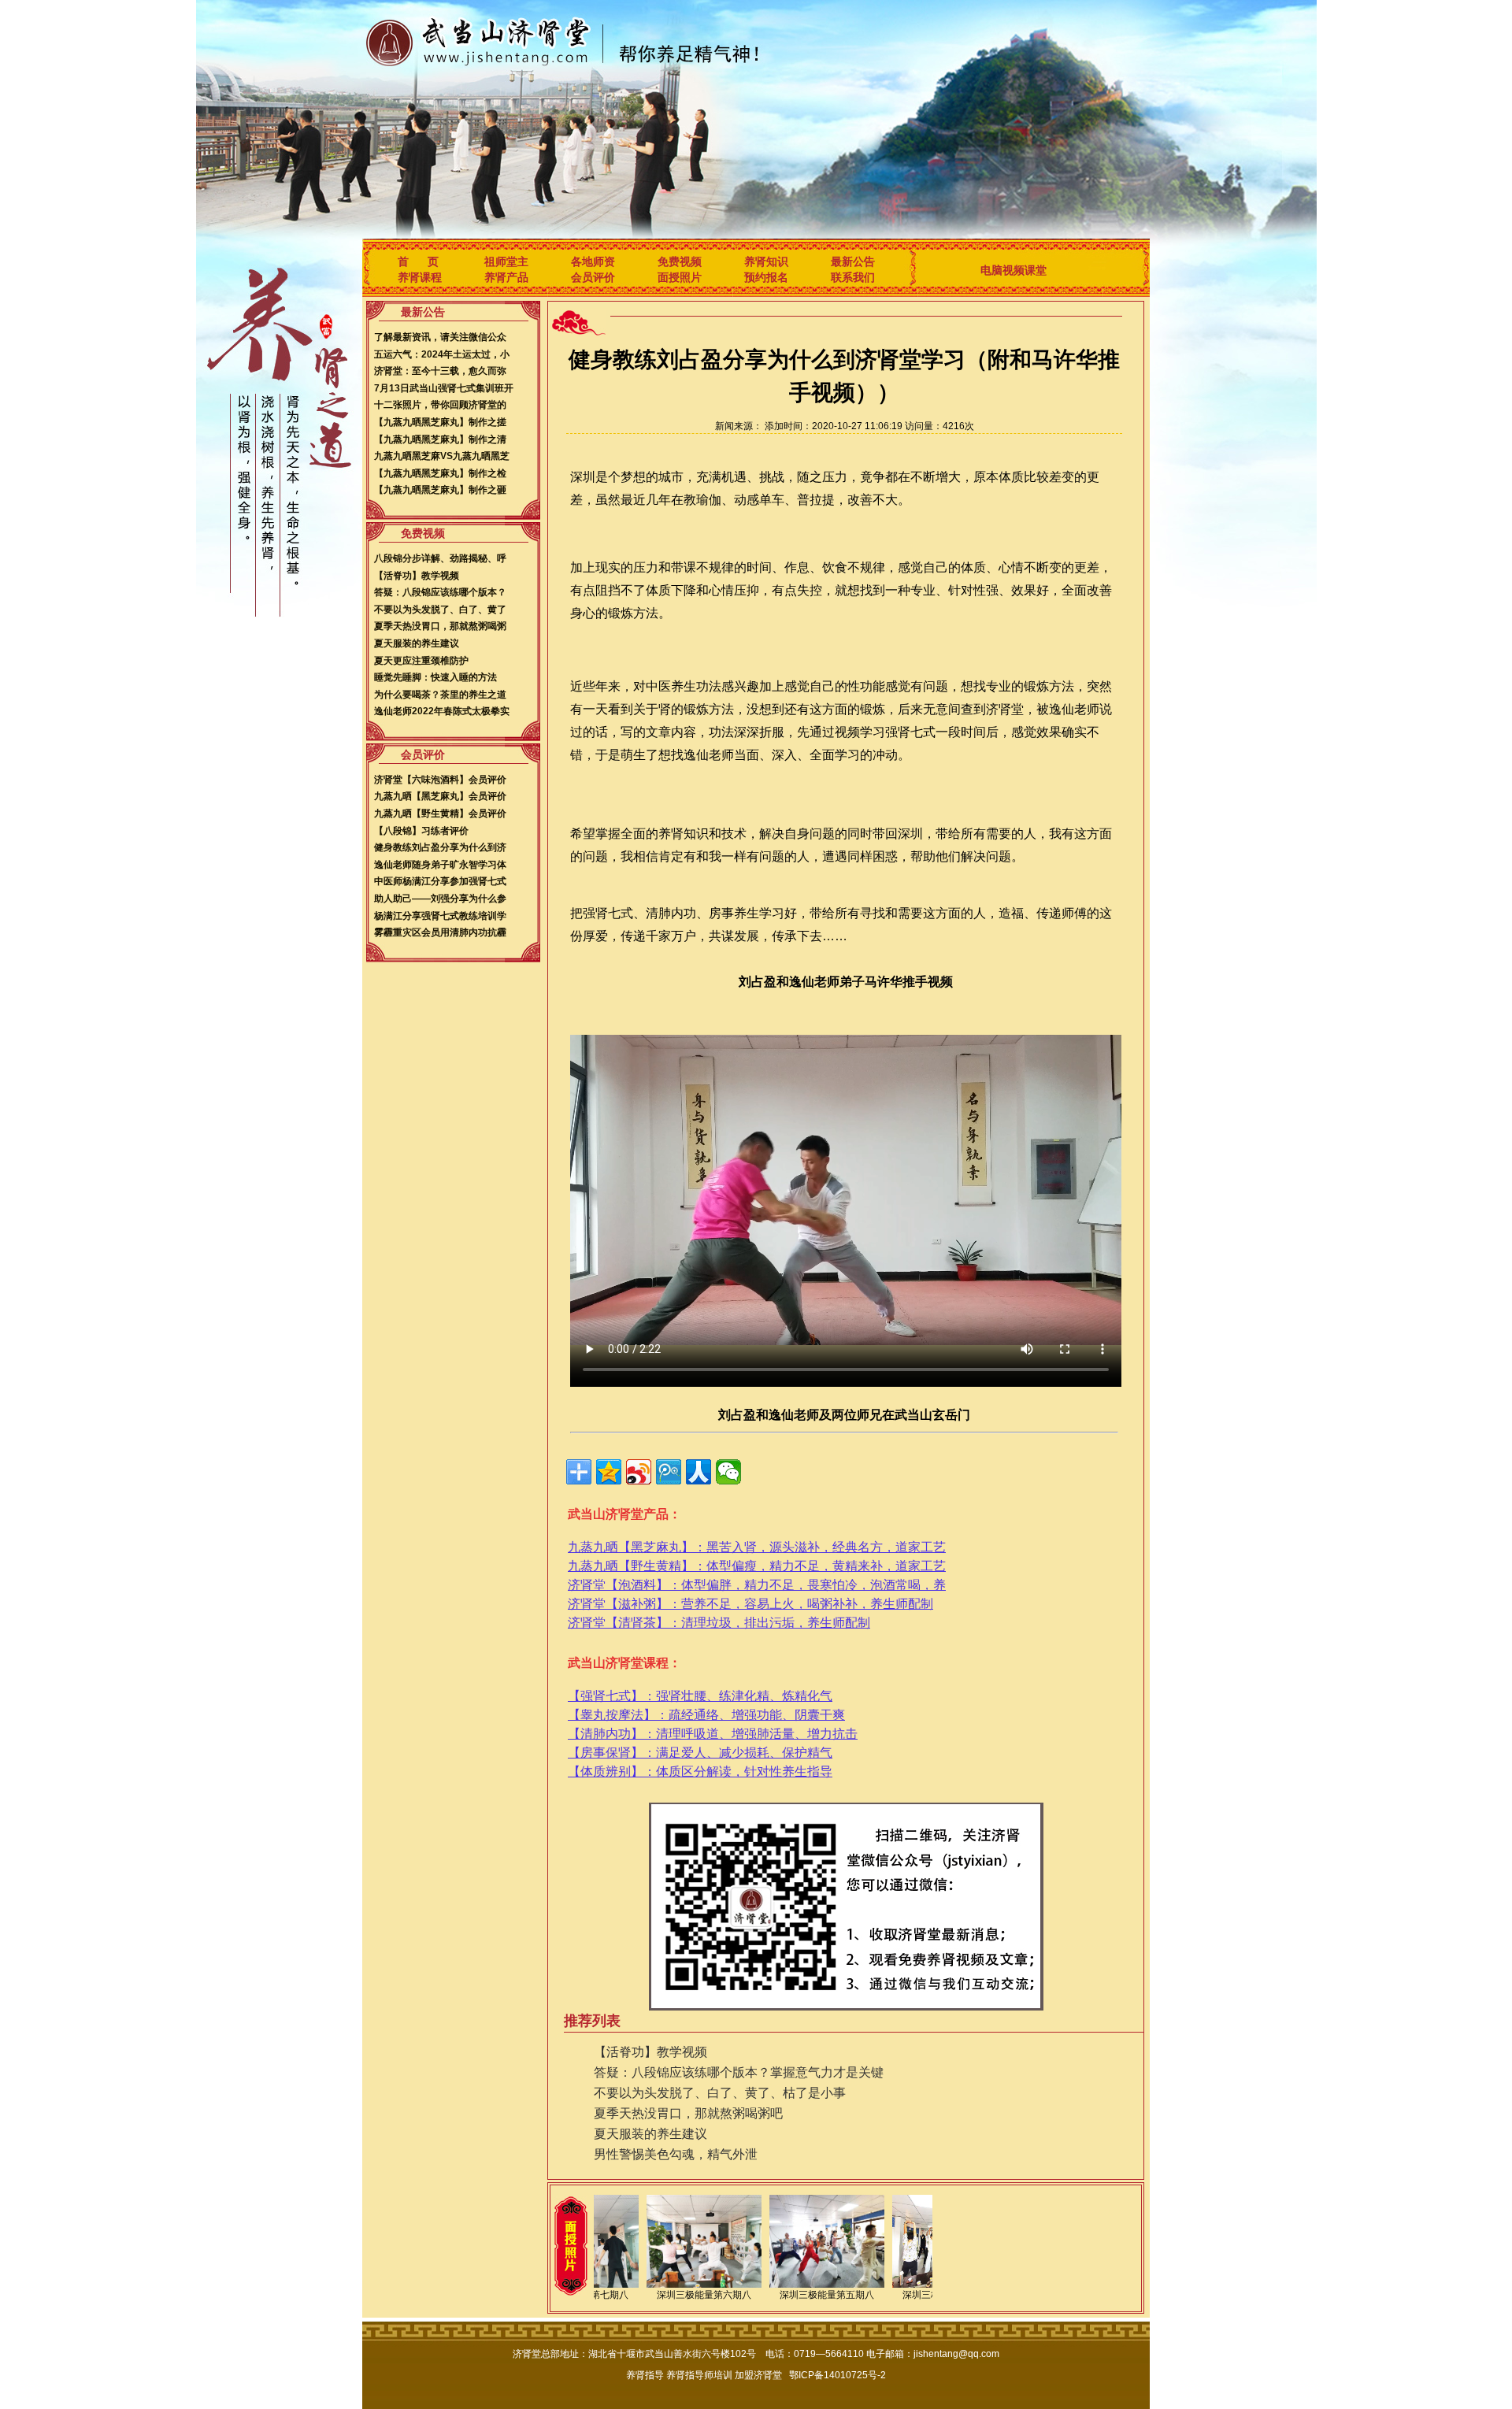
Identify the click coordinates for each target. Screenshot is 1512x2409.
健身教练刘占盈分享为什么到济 (440, 847)
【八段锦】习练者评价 (421, 831)
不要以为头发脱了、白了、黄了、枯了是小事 (720, 2093)
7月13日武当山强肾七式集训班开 (444, 388)
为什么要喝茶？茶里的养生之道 (440, 695)
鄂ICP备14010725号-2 (838, 2375)
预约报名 (766, 277)
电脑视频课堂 (1014, 270)
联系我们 (853, 277)
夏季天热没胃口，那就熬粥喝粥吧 (688, 2113)
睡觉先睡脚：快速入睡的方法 (435, 677)
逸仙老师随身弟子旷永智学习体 (440, 865)
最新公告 (853, 261)
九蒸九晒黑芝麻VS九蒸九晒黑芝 (442, 456)
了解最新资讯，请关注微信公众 (440, 337)
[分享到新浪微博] (639, 1472)
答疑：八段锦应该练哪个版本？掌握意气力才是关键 (739, 2072)
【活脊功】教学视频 (417, 576)
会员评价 (593, 277)
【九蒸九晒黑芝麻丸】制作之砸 (440, 490)
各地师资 (593, 261)
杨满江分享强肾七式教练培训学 (440, 916)
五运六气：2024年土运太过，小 (442, 354)
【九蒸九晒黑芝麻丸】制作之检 (440, 473)
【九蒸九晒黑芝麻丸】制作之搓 (440, 422)
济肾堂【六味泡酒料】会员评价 (440, 780)
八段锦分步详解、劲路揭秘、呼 (440, 558)
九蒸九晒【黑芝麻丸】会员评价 (440, 796)
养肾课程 (420, 277)
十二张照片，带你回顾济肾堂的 (440, 405)
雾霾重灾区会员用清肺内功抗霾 (440, 932)
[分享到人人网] (699, 1472)
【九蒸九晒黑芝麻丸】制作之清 (440, 439)
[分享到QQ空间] (609, 1472)
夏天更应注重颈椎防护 (421, 661)
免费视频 (680, 261)
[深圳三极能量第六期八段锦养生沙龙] (704, 2285)
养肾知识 (766, 261)
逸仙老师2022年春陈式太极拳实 (442, 711)
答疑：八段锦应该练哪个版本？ (440, 592)
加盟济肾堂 (758, 2375)
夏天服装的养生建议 (417, 643)
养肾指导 (645, 2375)
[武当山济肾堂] (547, 40)
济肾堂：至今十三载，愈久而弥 (440, 371)
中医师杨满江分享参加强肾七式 (440, 881)
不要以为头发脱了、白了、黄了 (440, 610)
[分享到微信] (728, 1472)
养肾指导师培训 (699, 2375)
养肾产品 (506, 277)
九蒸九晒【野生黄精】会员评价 (440, 814)
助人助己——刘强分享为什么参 (440, 899)
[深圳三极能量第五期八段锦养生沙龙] (827, 2285)
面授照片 (680, 277)
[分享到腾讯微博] (669, 1472)
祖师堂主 (506, 261)
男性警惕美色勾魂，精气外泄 (676, 2154)
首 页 (418, 261)
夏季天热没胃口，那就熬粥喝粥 (440, 626)
